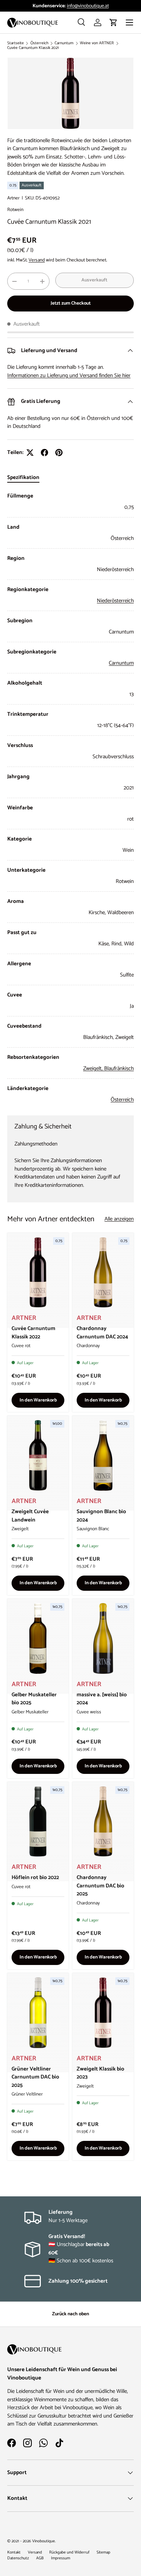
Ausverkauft (94, 280)
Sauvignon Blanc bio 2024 (101, 1516)
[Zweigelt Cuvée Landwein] (38, 1455)
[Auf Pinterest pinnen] (59, 453)
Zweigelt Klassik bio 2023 (101, 2073)
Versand (37, 260)
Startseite (16, 43)
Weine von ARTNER (97, 43)
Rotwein (15, 210)
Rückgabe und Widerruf (69, 2552)
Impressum (61, 2558)
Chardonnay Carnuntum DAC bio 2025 (101, 1886)
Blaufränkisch (119, 1068)
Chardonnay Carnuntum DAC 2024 (102, 1333)
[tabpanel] (70, 798)
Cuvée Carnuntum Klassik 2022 (33, 1333)
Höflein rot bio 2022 (35, 1877)
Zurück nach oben (70, 2314)
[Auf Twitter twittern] (30, 453)
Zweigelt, (94, 1068)
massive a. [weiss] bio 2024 (102, 1699)
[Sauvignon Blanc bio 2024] (103, 1455)
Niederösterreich (115, 601)
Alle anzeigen (119, 1219)
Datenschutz (18, 2558)
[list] (70, 93)
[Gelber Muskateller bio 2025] (38, 1638)
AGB (40, 2558)
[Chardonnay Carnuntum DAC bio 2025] (103, 1822)
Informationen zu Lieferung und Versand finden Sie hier (69, 375)
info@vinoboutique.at (88, 6)
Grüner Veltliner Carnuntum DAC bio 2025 (35, 2077)
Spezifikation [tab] (23, 477)
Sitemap (103, 2552)
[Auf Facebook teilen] (44, 453)
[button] (114, 22)
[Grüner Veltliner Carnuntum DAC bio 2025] (38, 2013)
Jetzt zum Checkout (71, 303)
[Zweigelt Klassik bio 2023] (103, 2013)
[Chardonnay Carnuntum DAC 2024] (103, 1273)
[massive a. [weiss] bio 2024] (103, 1638)
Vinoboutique (44, 2541)
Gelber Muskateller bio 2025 (34, 1699)
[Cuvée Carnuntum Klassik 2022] (38, 1273)
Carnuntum (64, 43)
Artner (13, 198)
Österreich (39, 43)
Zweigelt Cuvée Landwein (30, 1516)
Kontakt (14, 2552)
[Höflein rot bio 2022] (38, 1822)
